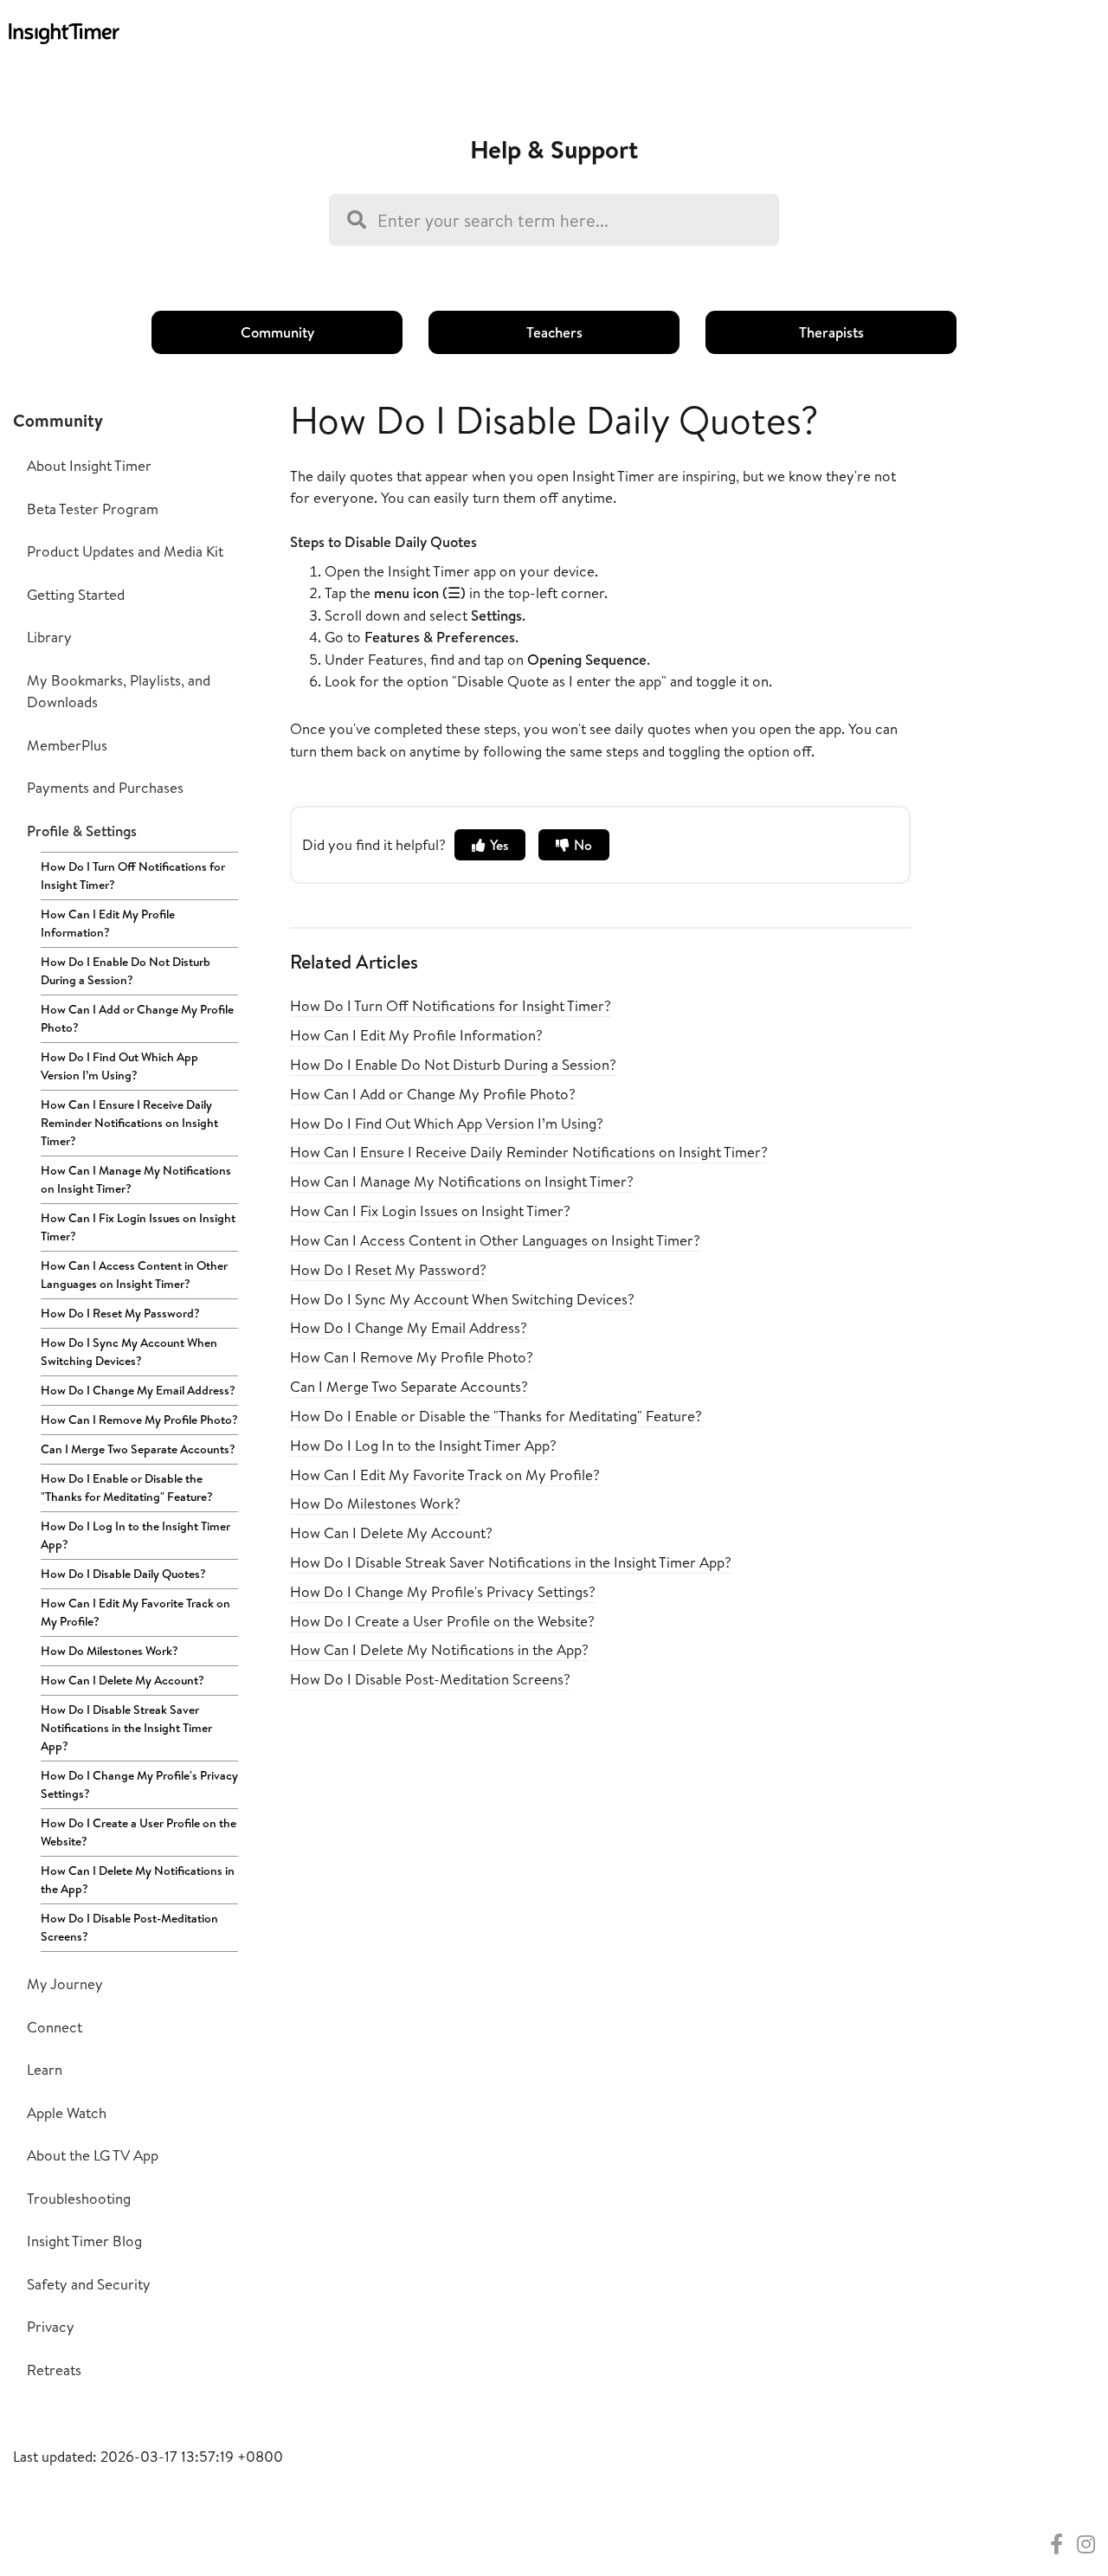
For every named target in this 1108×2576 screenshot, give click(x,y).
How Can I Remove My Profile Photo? (139, 1420)
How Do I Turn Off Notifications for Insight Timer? (133, 876)
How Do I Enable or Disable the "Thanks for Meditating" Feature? (127, 1488)
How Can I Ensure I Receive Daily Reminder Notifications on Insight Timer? (129, 1123)
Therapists (831, 332)
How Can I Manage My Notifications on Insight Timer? (136, 1179)
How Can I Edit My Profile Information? (108, 923)
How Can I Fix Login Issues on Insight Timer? (138, 1227)
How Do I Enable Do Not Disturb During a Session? (126, 971)
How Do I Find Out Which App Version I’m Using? (119, 1066)
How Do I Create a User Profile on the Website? (138, 1832)
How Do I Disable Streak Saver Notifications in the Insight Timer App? (126, 1728)
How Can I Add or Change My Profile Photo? (137, 1018)
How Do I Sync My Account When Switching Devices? (129, 1352)
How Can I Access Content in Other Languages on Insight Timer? (134, 1275)
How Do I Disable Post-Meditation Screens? (129, 1927)
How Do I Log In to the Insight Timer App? (135, 1535)
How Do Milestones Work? (110, 1651)
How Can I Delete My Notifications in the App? (138, 1880)
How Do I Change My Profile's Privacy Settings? (139, 1784)
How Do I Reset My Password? (120, 1313)
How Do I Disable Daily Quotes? (123, 1574)
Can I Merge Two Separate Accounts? (138, 1449)
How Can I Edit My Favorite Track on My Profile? (135, 1612)
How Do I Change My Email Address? (138, 1390)
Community (277, 332)
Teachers (554, 332)
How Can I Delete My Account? (122, 1680)
